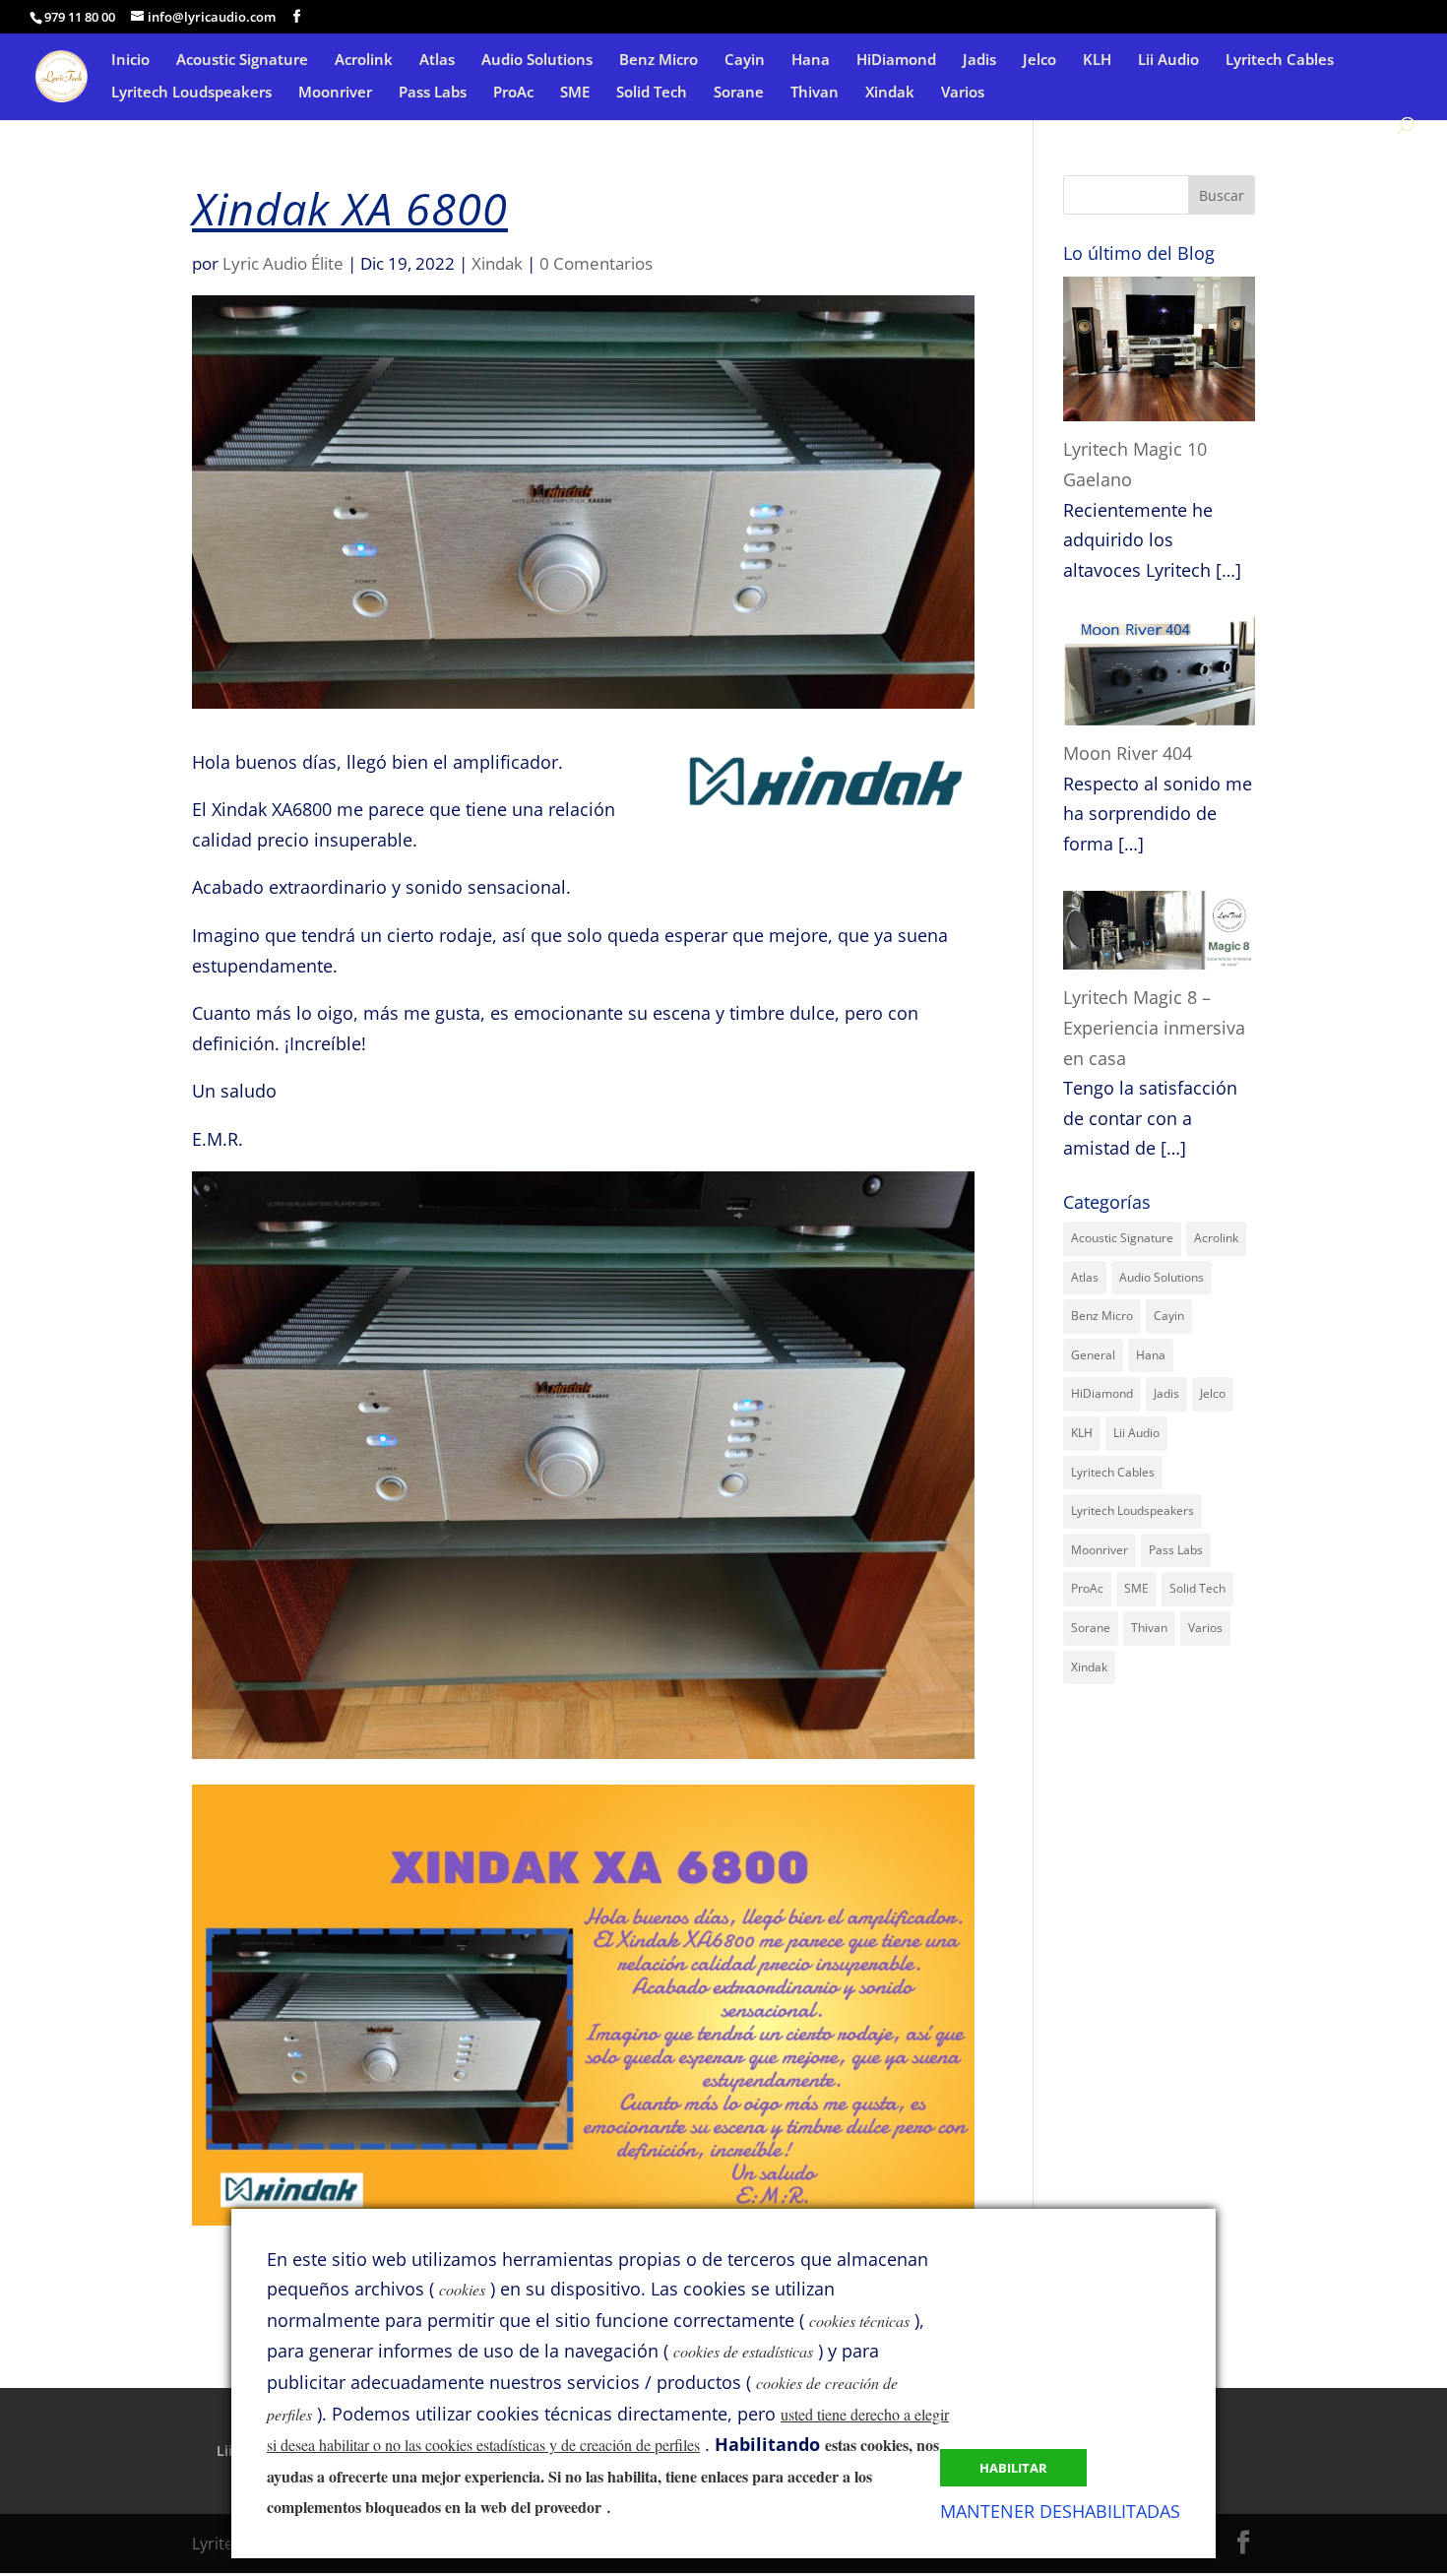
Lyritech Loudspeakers (191, 93)
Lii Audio (1168, 61)
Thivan (815, 93)
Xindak (890, 93)
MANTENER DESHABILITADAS (1060, 2511)
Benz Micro (659, 61)
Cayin (745, 61)
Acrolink (364, 61)
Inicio (130, 61)
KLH (1097, 61)
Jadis (979, 61)
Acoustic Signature (242, 61)
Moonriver (335, 93)
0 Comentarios (596, 263)
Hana (811, 61)
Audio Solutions (537, 61)
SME (575, 93)
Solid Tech (652, 93)
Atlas (437, 61)
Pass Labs (433, 93)
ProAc (513, 93)
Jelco (1039, 61)
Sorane (739, 93)
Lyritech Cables (1280, 61)
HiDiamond (896, 61)
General (1093, 1355)
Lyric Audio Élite (283, 263)
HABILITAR (1013, 2468)
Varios (963, 93)
